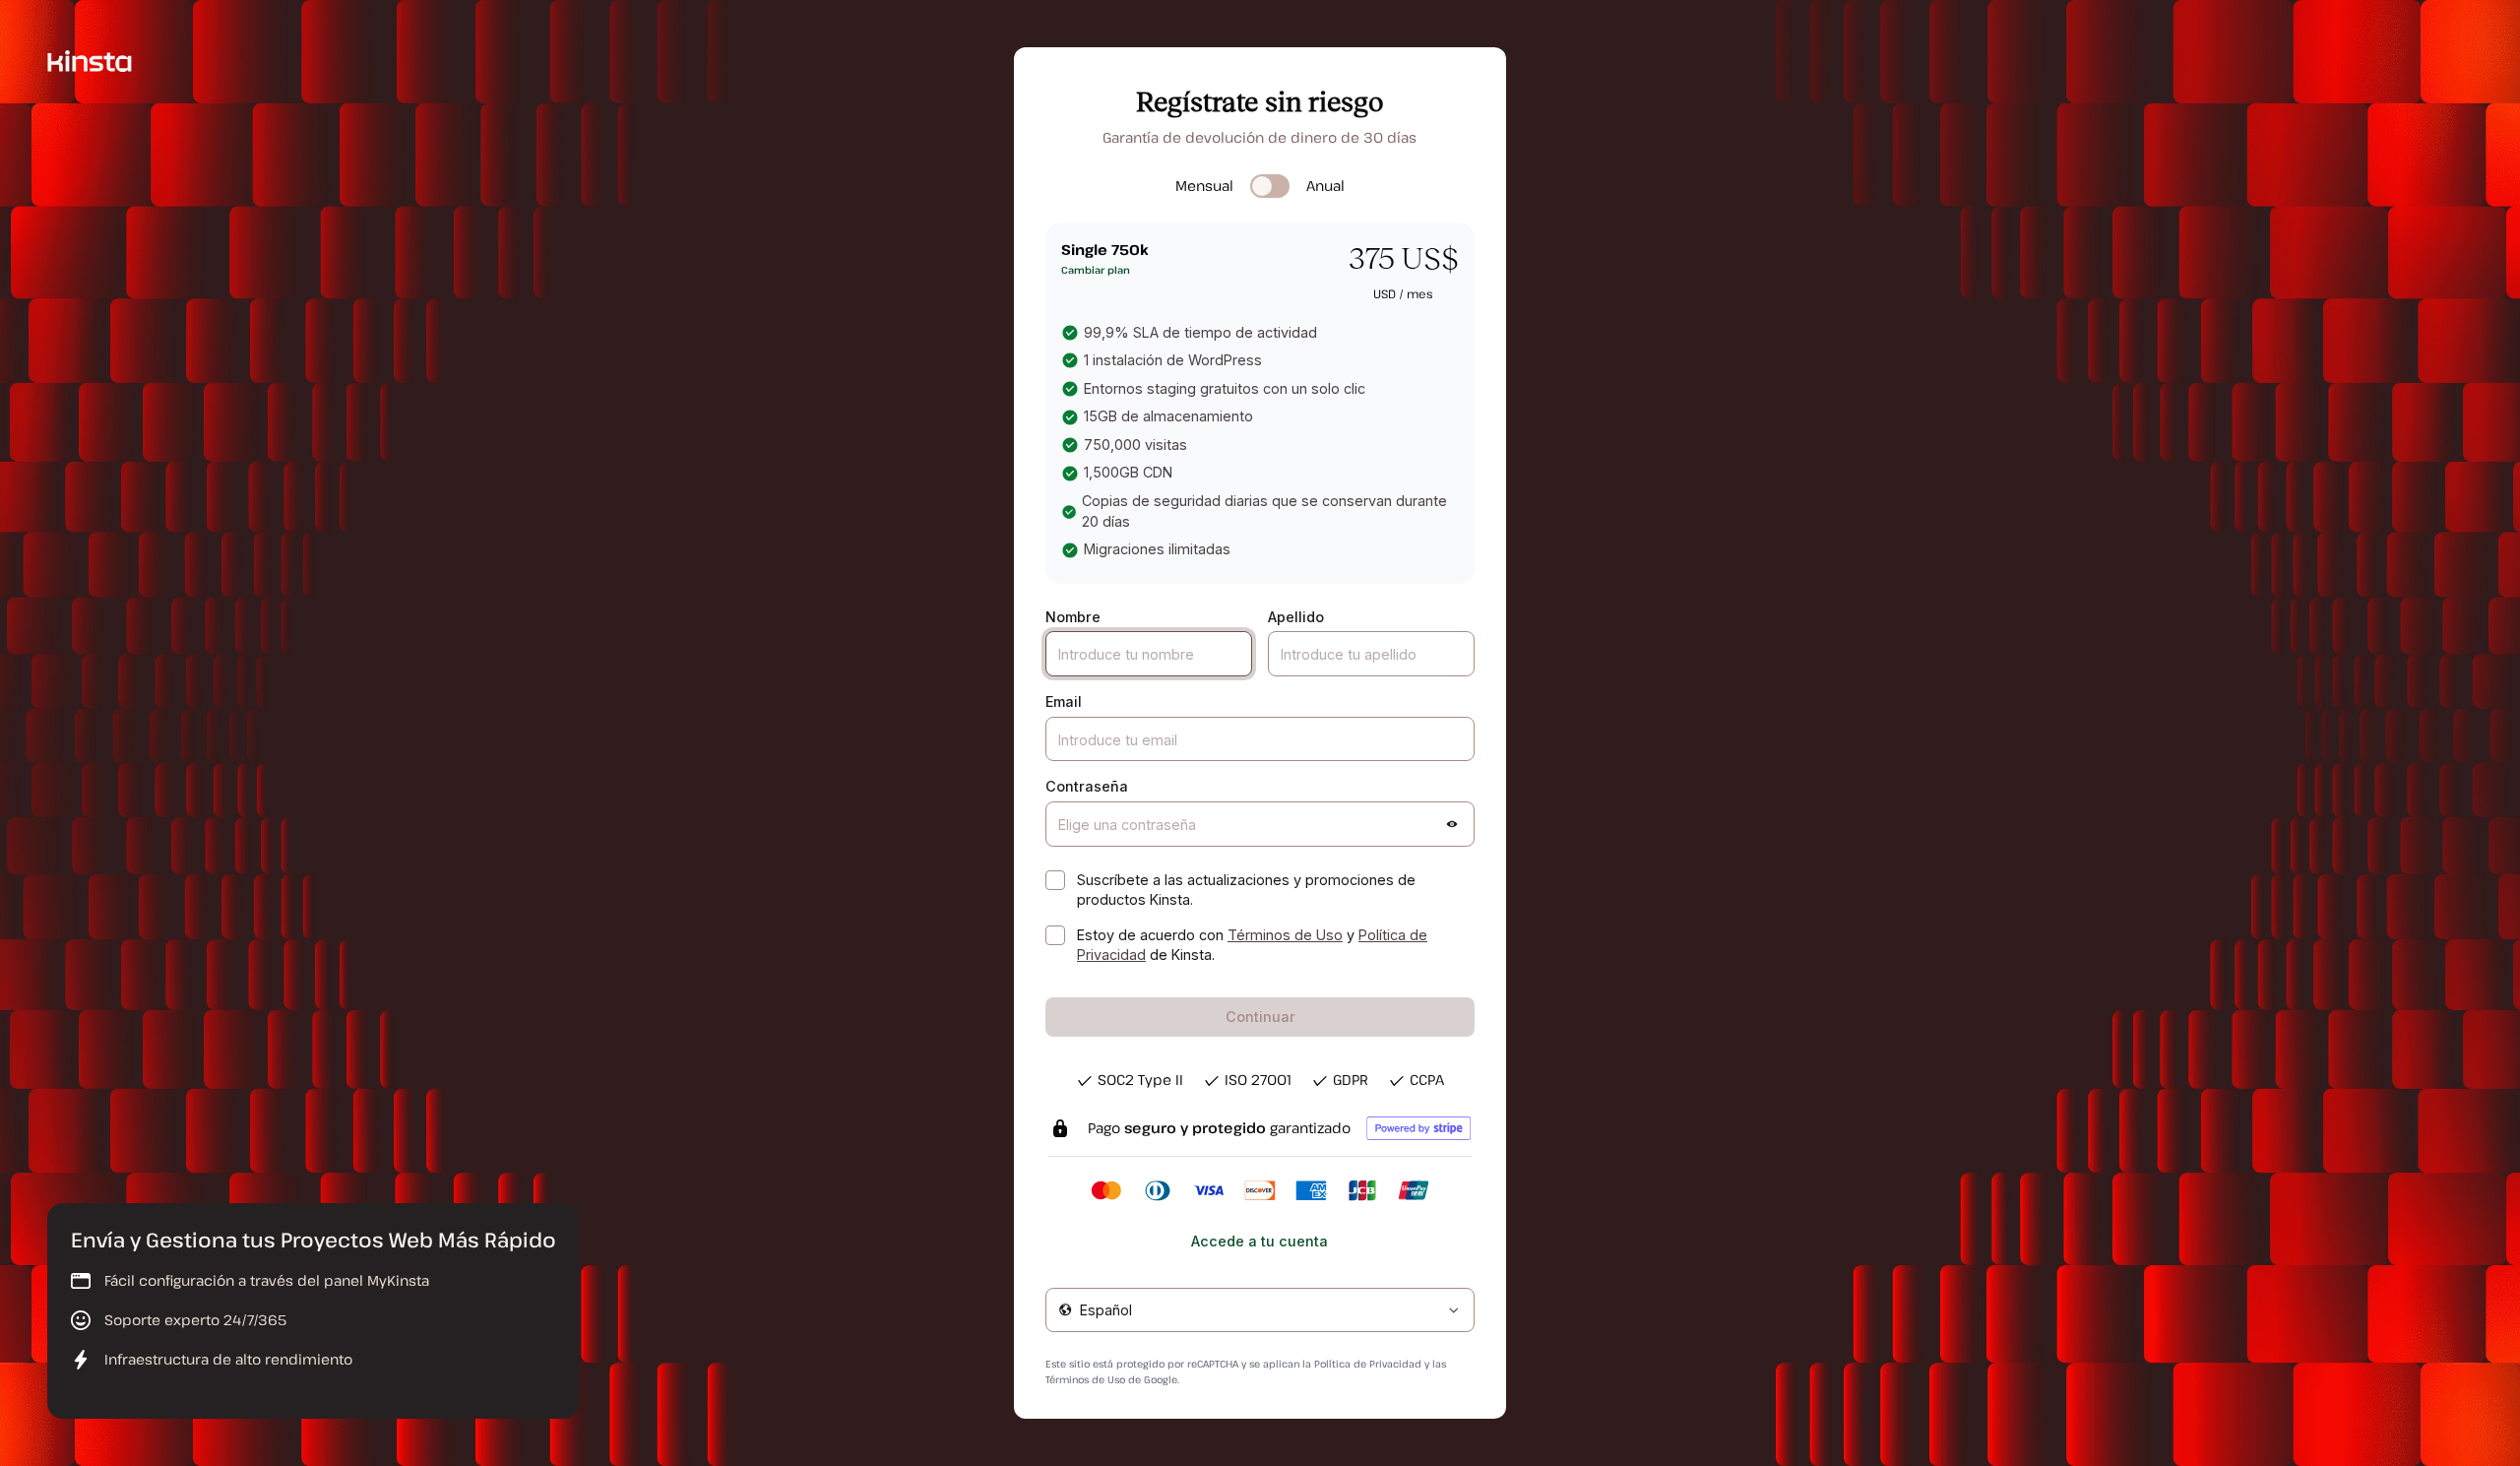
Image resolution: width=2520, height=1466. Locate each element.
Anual (1325, 186)
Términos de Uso (1285, 935)
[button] (1452, 824)
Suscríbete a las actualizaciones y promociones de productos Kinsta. (1246, 890)
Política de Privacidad (1368, 1364)
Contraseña (1087, 786)
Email (1064, 701)
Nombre (1073, 617)
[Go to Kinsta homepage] (90, 60)
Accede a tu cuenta (1260, 1241)
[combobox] (1260, 1310)
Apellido (1296, 617)
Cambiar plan (1096, 270)
